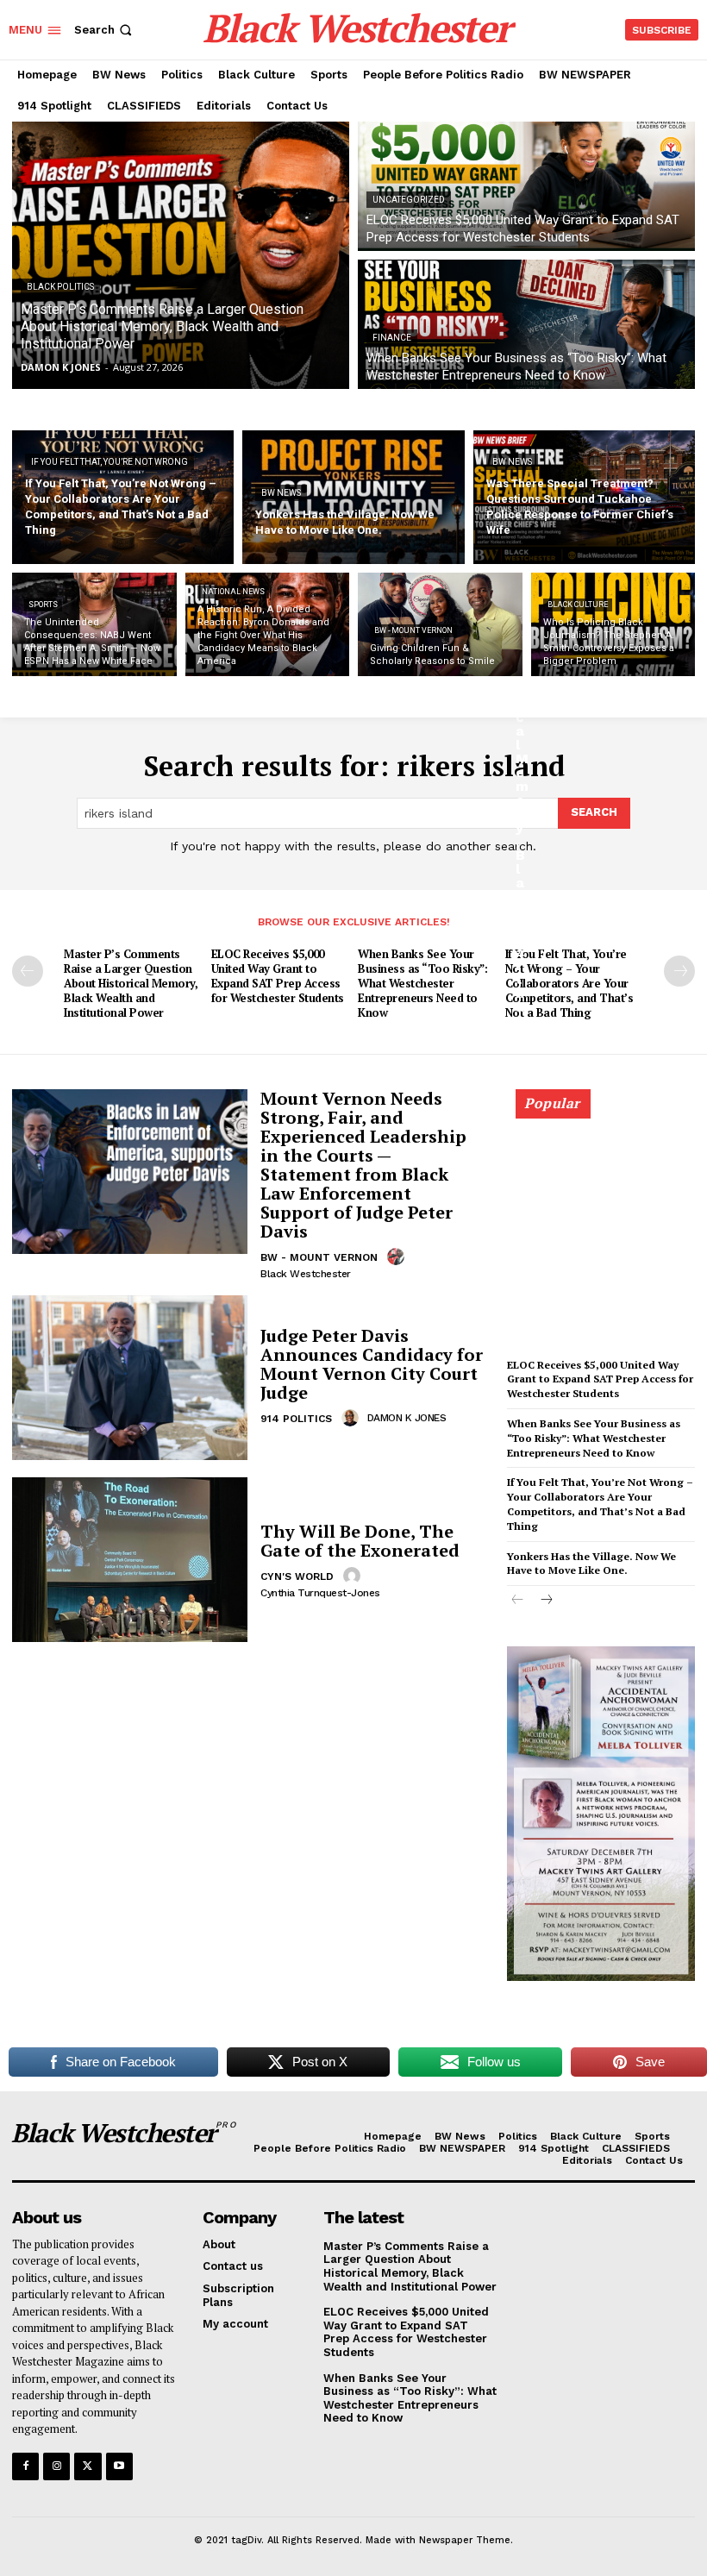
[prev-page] (28, 971)
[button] (105, 30)
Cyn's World (297, 1576)
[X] (88, 2466)
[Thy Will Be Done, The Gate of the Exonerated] (130, 1560)
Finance (392, 338)
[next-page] (679, 971)
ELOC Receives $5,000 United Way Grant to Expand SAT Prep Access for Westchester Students (278, 976)
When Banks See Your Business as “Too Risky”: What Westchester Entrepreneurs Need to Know (422, 983)
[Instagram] (56, 2466)
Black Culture (578, 605)
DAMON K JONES (407, 1418)
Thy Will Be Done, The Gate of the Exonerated (362, 1541)
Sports (43, 605)
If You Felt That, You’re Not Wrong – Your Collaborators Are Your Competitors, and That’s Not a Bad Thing (569, 983)
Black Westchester (306, 1274)
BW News (281, 493)
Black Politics (60, 287)
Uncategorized (409, 200)
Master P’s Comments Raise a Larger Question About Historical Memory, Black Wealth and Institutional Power (131, 983)
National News (233, 592)
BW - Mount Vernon (413, 630)
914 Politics (296, 1419)
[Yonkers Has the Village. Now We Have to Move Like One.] (353, 497)
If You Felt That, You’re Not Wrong (109, 462)
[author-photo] (398, 1257)
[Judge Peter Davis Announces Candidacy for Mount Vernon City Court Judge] (130, 1378)
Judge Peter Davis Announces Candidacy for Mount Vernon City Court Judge (372, 1364)
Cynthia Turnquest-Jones (320, 1593)
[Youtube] (119, 2466)
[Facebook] (25, 2466)
